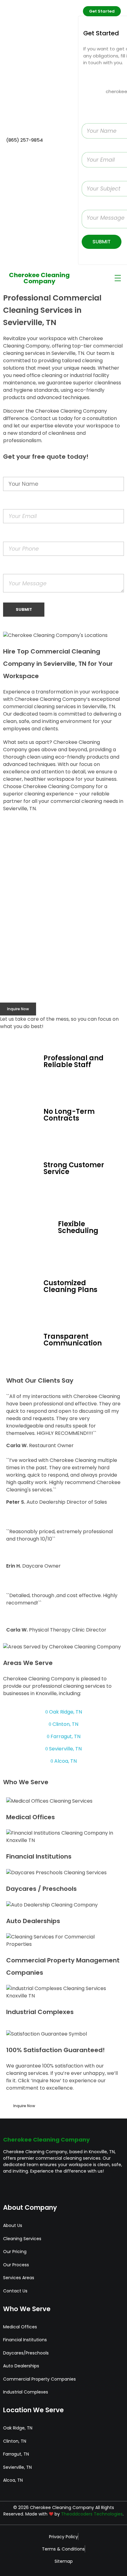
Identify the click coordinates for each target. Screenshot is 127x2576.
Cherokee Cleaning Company (39, 278)
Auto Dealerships (33, 1921)
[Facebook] (11, 2188)
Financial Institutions (39, 1856)
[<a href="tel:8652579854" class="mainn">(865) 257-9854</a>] (10, 130)
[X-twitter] (75, 2188)
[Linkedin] (53, 2188)
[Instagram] (32, 2188)
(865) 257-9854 (25, 140)
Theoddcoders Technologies (92, 2514)
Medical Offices (31, 1817)
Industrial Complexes (40, 2012)
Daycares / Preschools (41, 1889)
